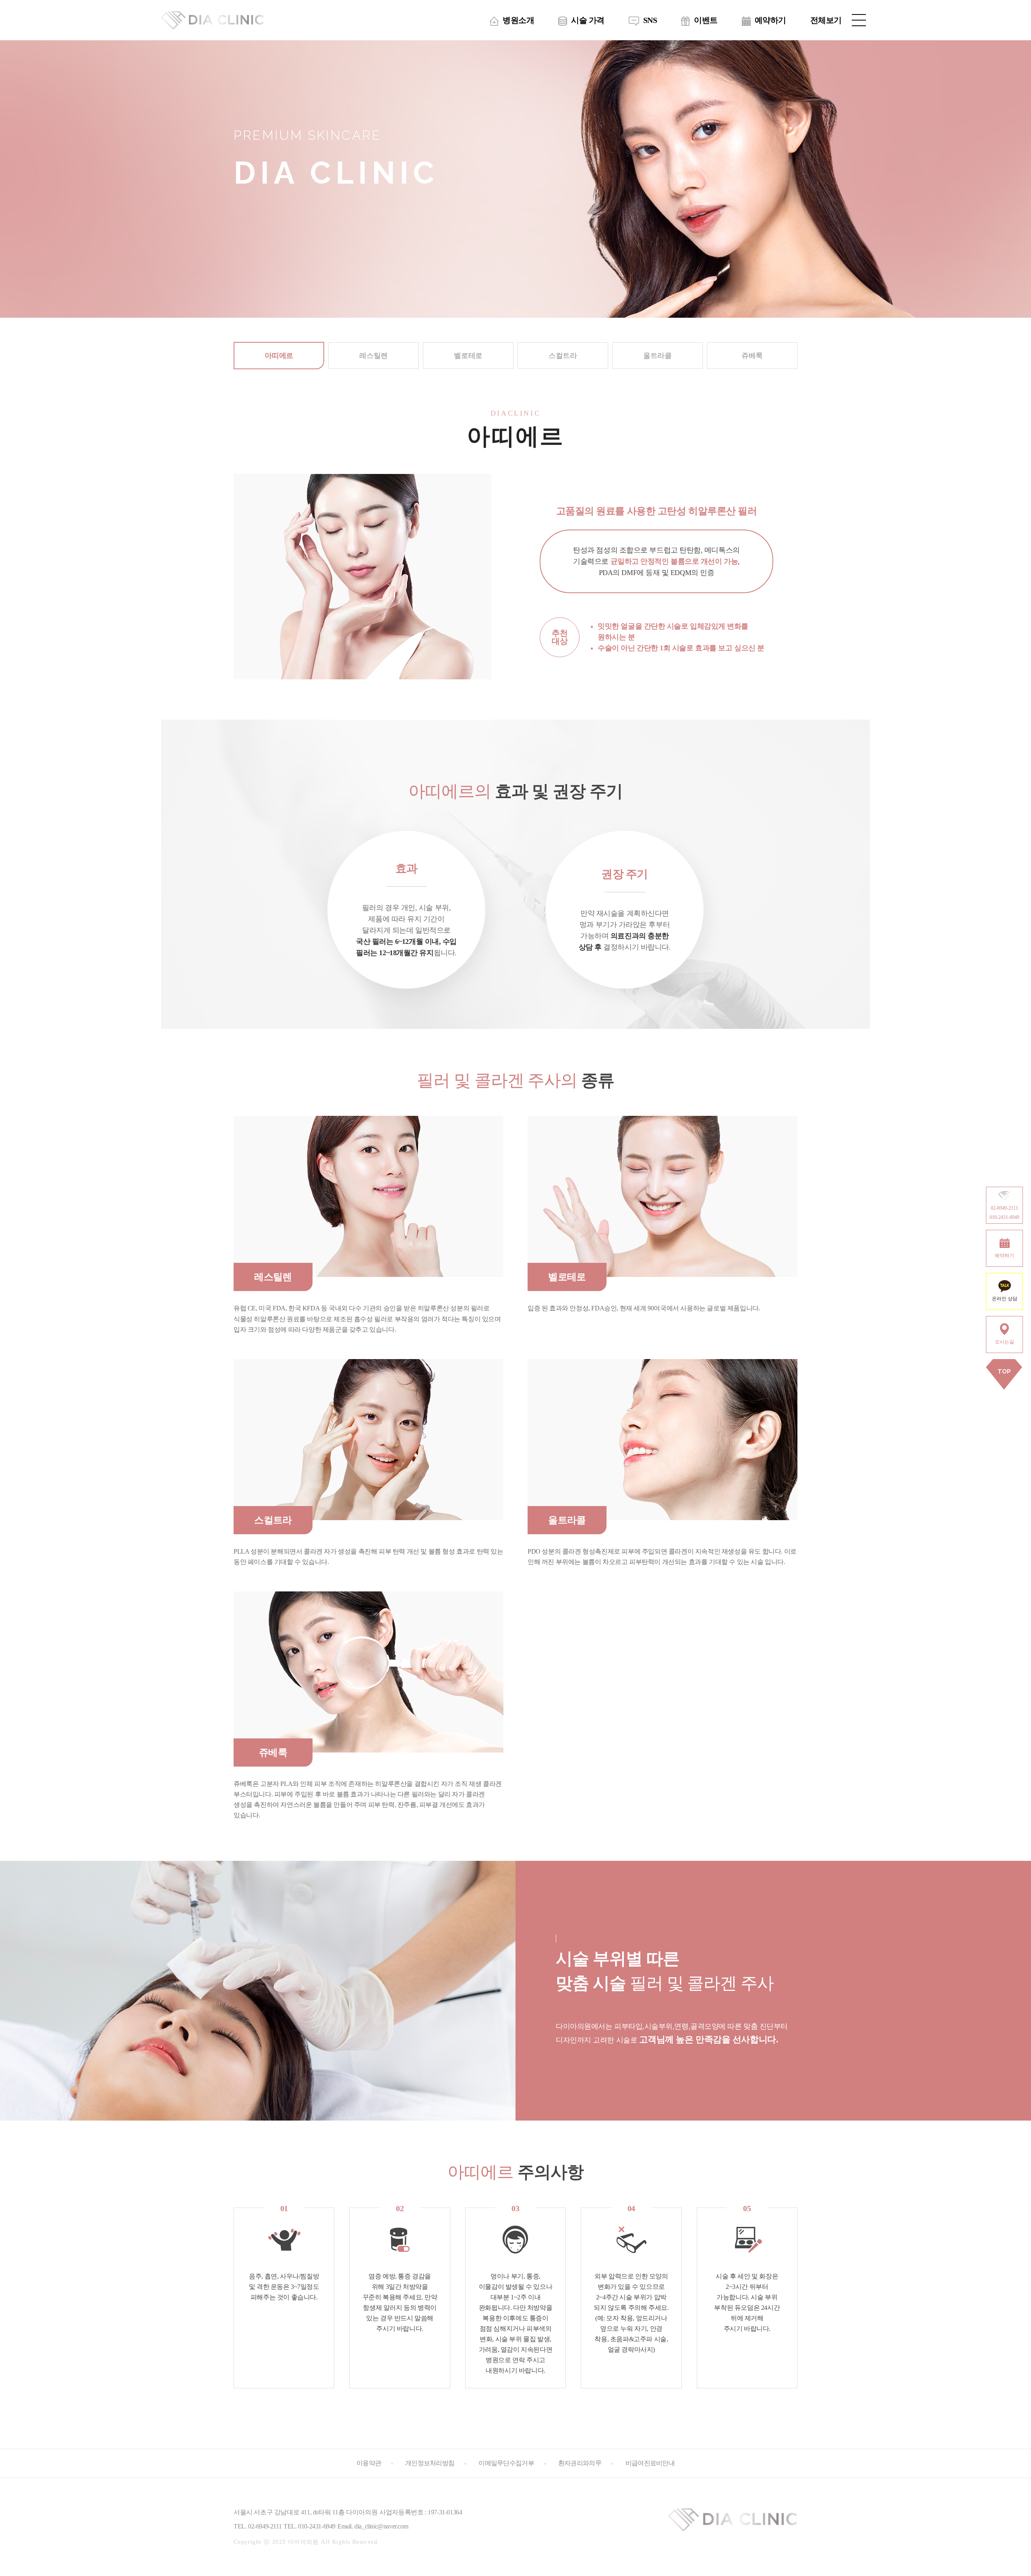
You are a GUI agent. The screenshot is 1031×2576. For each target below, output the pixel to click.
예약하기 (770, 20)
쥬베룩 (752, 356)
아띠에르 (279, 356)
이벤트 (706, 20)
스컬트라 (563, 356)
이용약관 (369, 2463)
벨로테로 (468, 356)
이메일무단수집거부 (506, 2463)
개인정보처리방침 (430, 2463)
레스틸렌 (373, 356)
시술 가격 (588, 20)
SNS (650, 20)
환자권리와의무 (580, 2463)
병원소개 (518, 20)
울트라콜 (657, 356)
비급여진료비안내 (650, 2463)
